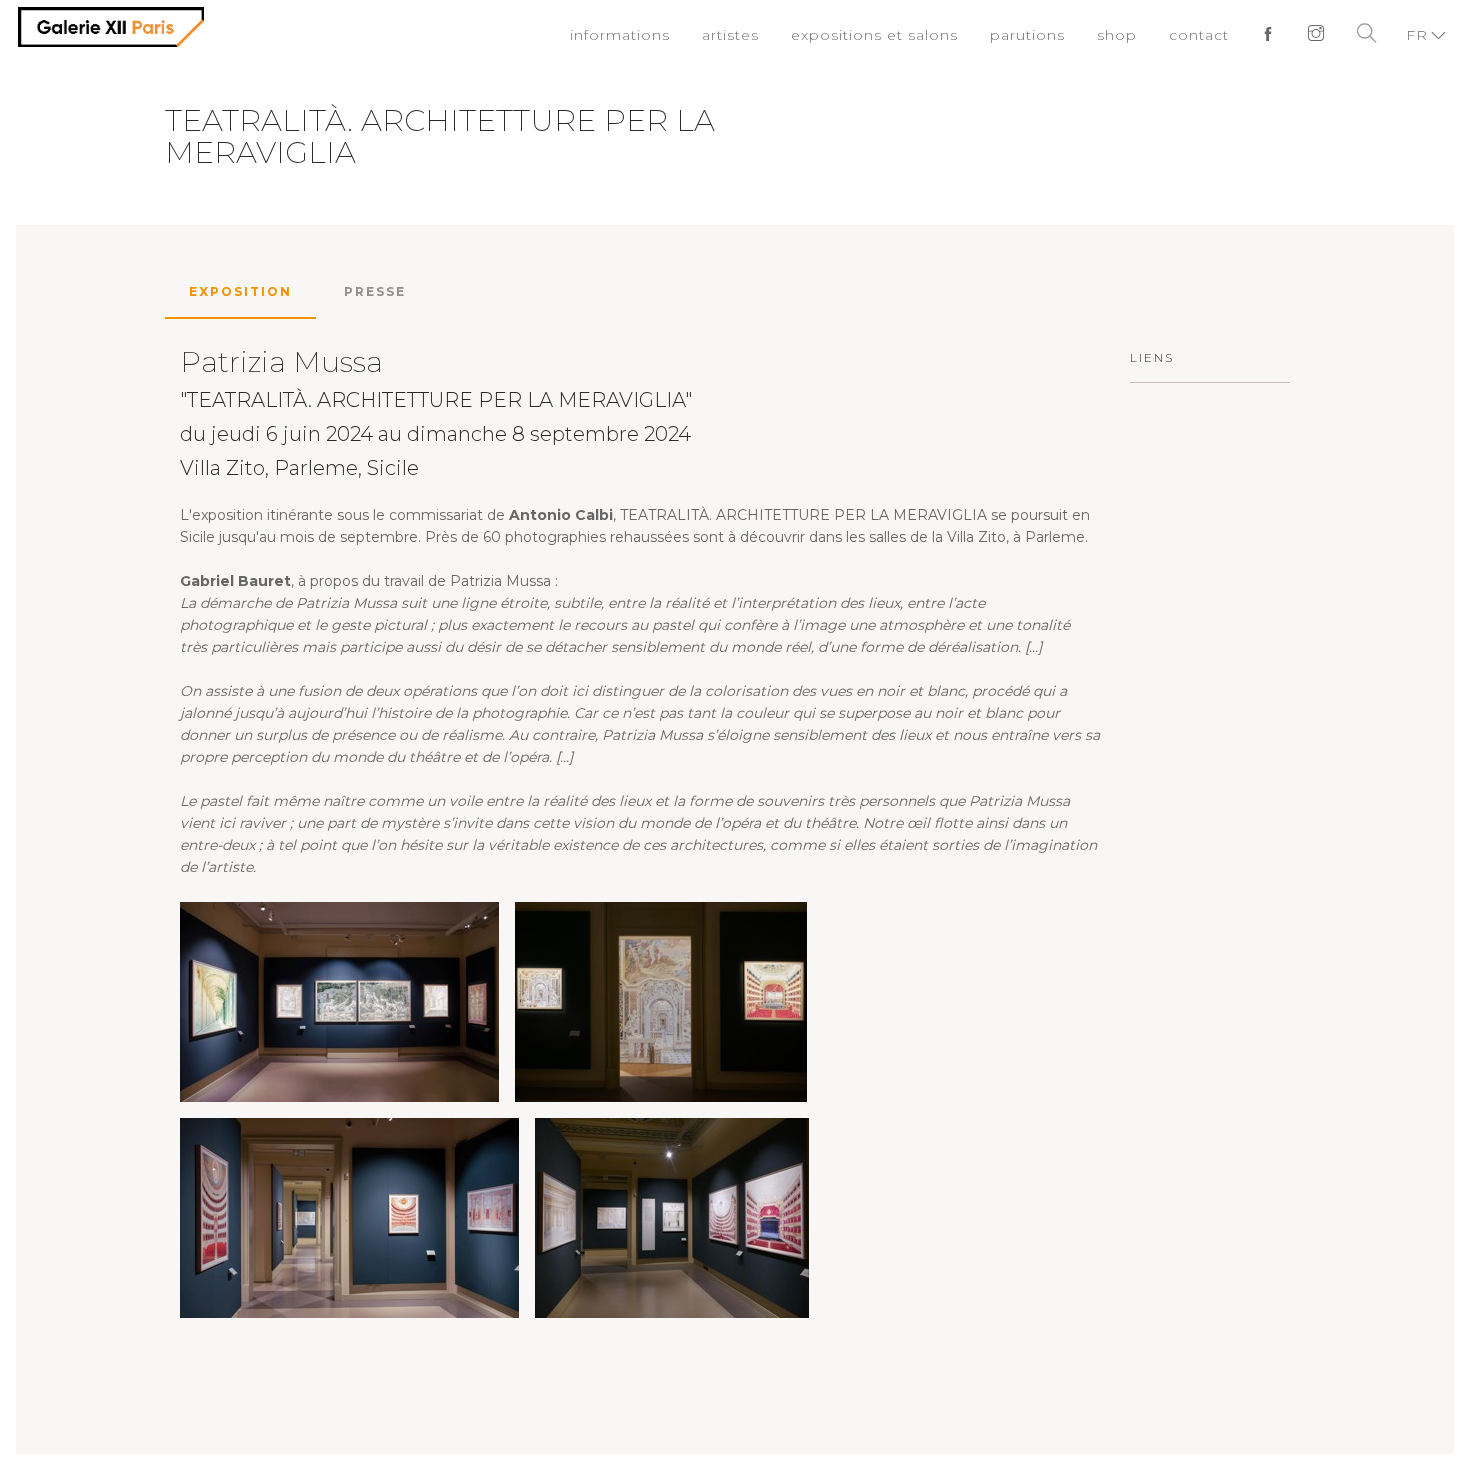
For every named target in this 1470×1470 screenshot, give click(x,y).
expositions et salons (899, 35)
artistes (765, 35)
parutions (1041, 35)
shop (1125, 35)
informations (661, 35)
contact (1204, 35)
